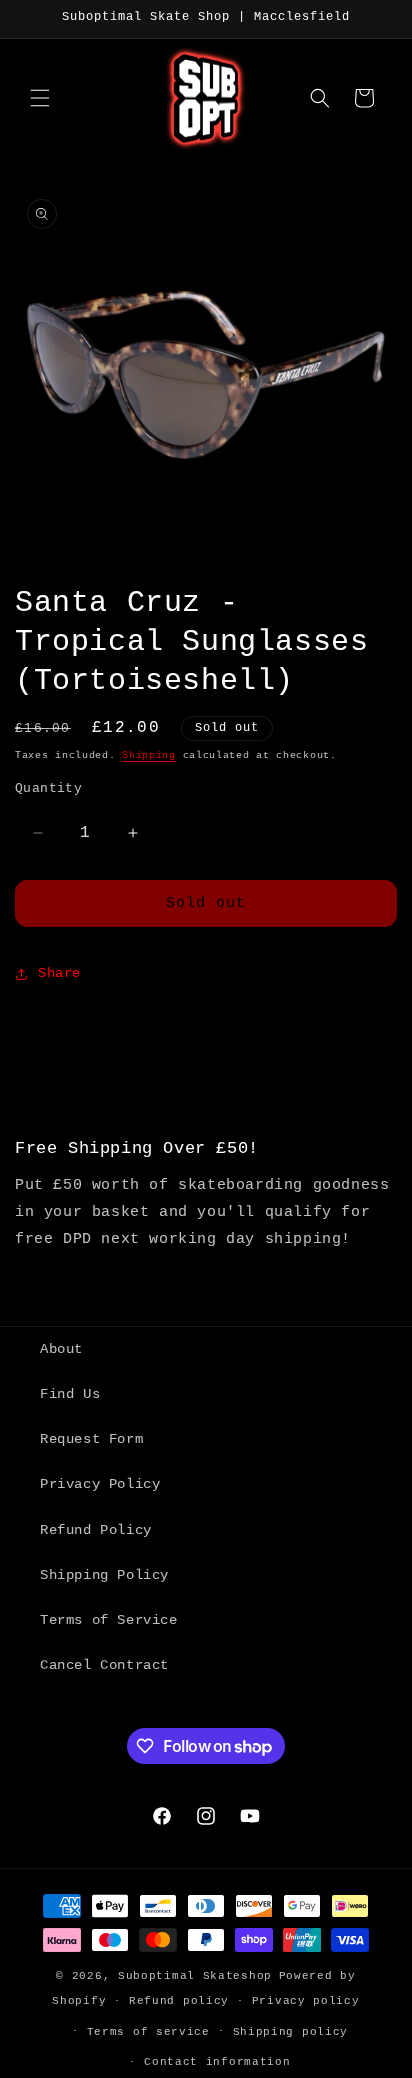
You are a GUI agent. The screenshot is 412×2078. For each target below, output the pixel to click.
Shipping (149, 755)
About (61, 1349)
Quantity (48, 788)
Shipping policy (291, 2032)
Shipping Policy (104, 1575)
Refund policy (179, 2001)
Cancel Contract (104, 1665)
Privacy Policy (100, 1484)
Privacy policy (306, 2001)
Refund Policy (96, 1530)
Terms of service (148, 2032)
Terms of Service (109, 1620)
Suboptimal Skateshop (195, 1976)
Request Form (91, 1439)
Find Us (70, 1394)
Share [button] (59, 973)
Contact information (217, 2062)
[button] (40, 98)
